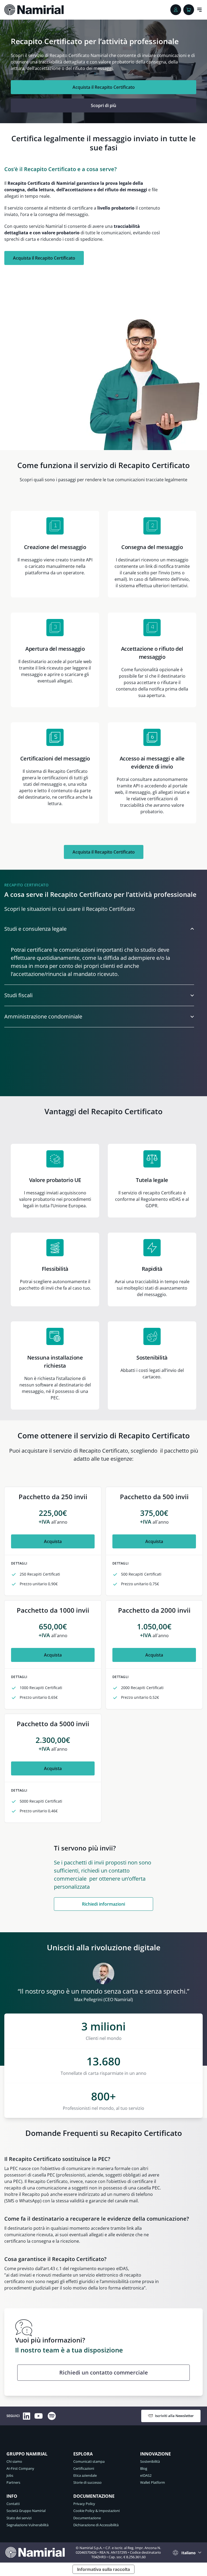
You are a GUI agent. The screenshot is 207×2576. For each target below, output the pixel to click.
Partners (13, 2482)
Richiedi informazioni (103, 1904)
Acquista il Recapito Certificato (104, 87)
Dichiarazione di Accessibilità (96, 2525)
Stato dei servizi (19, 2518)
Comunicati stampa (89, 2461)
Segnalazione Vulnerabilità (27, 2525)
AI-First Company (20, 2468)
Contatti (13, 2504)
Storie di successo (87, 2482)
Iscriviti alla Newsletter (174, 2416)
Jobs (10, 2475)
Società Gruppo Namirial (26, 2511)
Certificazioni (84, 2468)
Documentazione (87, 2518)
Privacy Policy (84, 2504)
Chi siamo (14, 2461)
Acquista (53, 1541)
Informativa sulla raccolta (103, 2569)
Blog (144, 2468)
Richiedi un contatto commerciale (104, 2372)
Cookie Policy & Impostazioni (96, 2511)
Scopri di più (103, 105)
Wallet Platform (153, 2482)
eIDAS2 (146, 2475)
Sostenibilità (150, 2461)
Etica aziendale (85, 2475)
